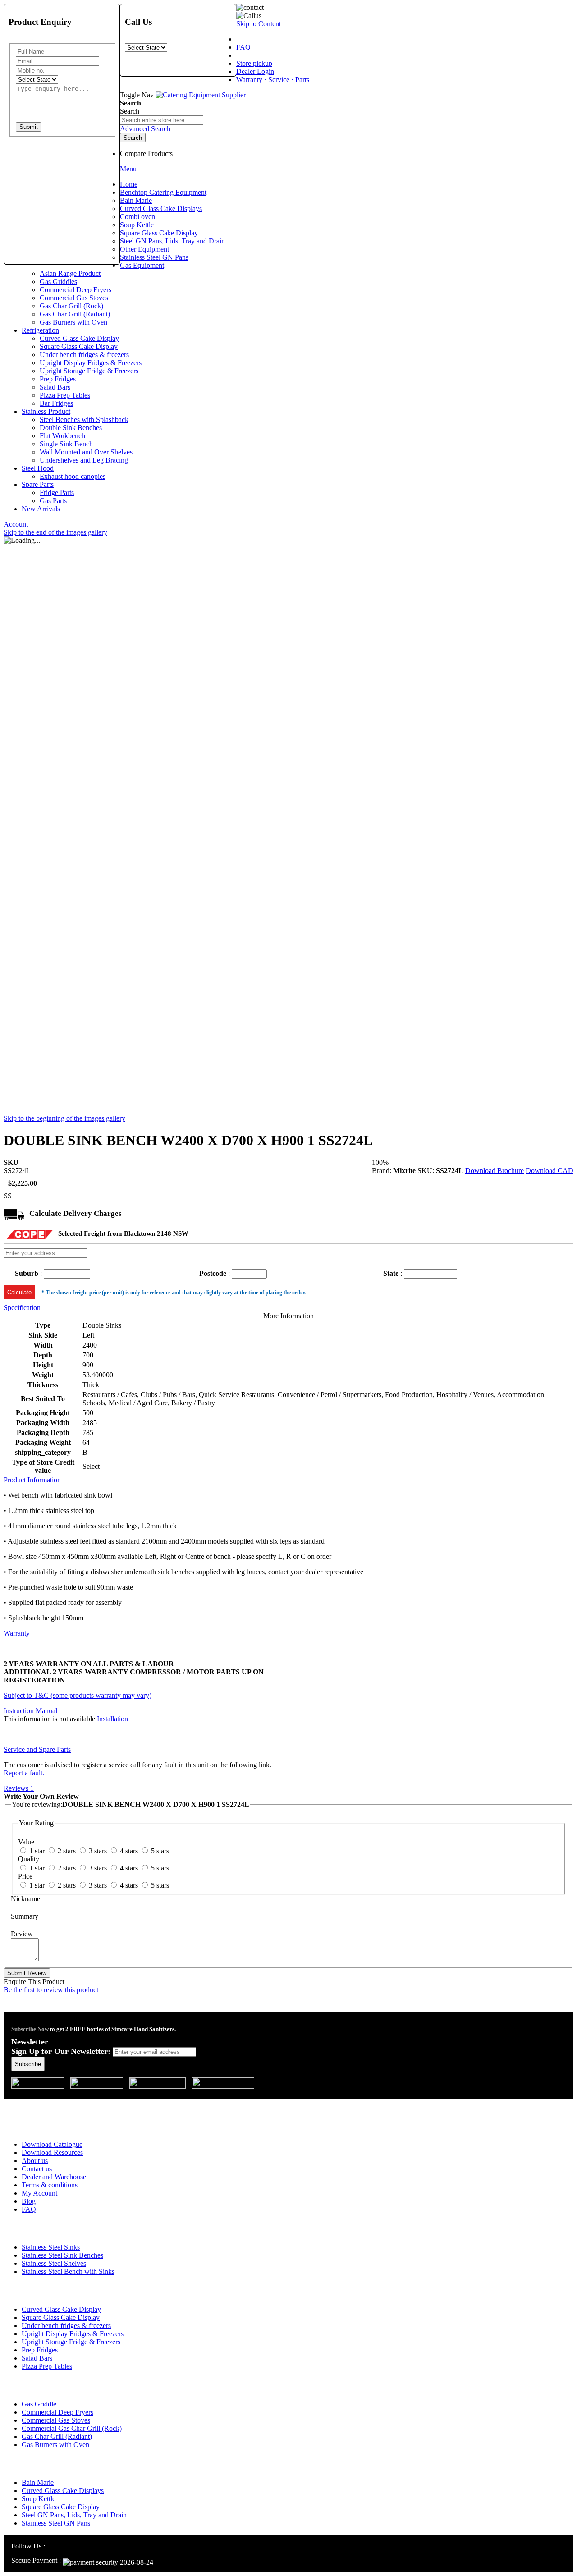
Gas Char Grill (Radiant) (57, 2436)
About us (35, 2161)
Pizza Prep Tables (47, 2366)
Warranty (17, 1633)
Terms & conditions (50, 2185)
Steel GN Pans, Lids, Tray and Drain (74, 2515)
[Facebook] (62, 2546)
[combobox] (162, 120)
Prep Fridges (40, 2350)
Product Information (32, 1480)
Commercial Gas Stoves (56, 2420)
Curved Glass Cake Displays (63, 2491)
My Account (39, 2193)
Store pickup (254, 63)
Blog (29, 2201)
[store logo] (201, 95)
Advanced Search (145, 129)
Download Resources (52, 2152)
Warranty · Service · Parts (273, 80)
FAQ (243, 47)
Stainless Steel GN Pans (56, 2523)
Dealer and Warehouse (54, 2177)
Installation (112, 1719)
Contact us (37, 2169)
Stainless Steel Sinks (51, 2247)
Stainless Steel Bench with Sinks (68, 2271)
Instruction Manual (30, 1711)
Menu (128, 169)
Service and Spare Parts (37, 1749)
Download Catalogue (52, 2144)
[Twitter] (73, 2546)
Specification (22, 1308)
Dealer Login (255, 71)
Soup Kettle (39, 2499)
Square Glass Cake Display (61, 2317)
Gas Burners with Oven (55, 2445)
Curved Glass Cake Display (61, 2309)
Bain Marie (38, 2482)
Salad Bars (37, 2358)
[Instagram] (52, 2546)
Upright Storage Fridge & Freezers (71, 2342)
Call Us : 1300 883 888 (60, 2104)
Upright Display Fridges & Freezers (73, 2334)
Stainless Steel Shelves (54, 2263)
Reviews (19, 1788)
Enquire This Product (34, 1982)
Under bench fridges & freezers (66, 2326)
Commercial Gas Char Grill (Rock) (72, 2428)
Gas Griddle (39, 2404)
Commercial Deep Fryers (57, 2412)
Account (16, 524)
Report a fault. (24, 1773)
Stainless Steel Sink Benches (62, 2255)
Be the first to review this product (51, 1990)
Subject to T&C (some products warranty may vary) (78, 1695)
